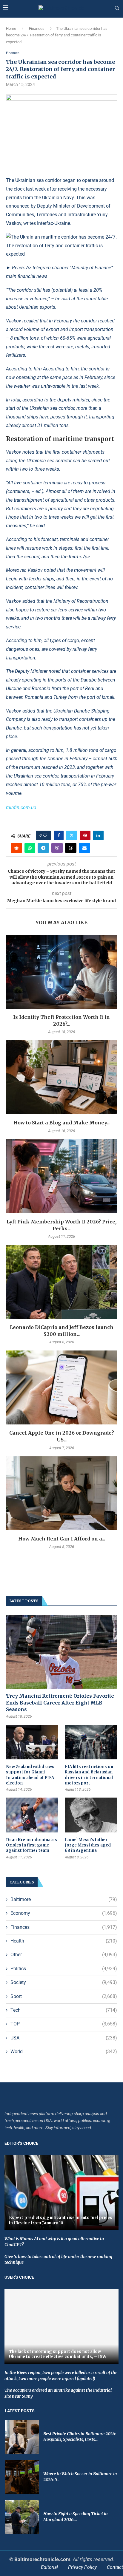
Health (64, 1941)
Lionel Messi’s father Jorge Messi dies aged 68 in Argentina (88, 1845)
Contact (115, 2567)
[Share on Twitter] (72, 835)
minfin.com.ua (21, 808)
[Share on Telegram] (43, 848)
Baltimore (64, 1899)
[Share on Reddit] (16, 848)
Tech (64, 2010)
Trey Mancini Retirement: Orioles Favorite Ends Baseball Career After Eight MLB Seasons (60, 1703)
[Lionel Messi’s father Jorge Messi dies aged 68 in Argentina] (91, 1815)
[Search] (117, 8)
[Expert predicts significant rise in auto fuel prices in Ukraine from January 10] (61, 2193)
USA (64, 2038)
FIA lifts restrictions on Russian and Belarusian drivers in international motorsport (89, 1775)
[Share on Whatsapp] (30, 848)
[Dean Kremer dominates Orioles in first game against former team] (32, 1815)
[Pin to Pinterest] (85, 835)
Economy (64, 1913)
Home (11, 28)
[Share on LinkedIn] (98, 835)
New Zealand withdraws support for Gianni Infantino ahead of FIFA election (30, 1775)
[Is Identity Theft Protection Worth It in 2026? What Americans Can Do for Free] (61, 972)
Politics (64, 1969)
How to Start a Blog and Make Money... (61, 1123)
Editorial (49, 2567)
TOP (64, 2024)
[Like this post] (45, 835)
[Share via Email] (84, 848)
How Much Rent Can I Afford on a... (62, 1539)
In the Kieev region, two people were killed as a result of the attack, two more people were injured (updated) (61, 2376)
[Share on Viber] (57, 848)
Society (64, 1982)
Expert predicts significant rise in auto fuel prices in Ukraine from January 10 (61, 2220)
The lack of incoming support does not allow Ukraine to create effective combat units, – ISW (58, 2354)
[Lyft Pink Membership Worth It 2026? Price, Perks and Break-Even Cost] (61, 1176)
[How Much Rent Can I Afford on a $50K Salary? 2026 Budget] (61, 1493)
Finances (37, 28)
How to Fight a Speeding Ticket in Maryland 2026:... (76, 2517)
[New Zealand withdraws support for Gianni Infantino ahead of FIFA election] (32, 1742)
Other (64, 1955)
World (64, 2052)
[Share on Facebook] (59, 835)
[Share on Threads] (71, 848)
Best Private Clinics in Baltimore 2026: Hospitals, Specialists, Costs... (80, 2437)
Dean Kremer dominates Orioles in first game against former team (31, 1845)
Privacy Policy (82, 2567)
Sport (64, 1996)
